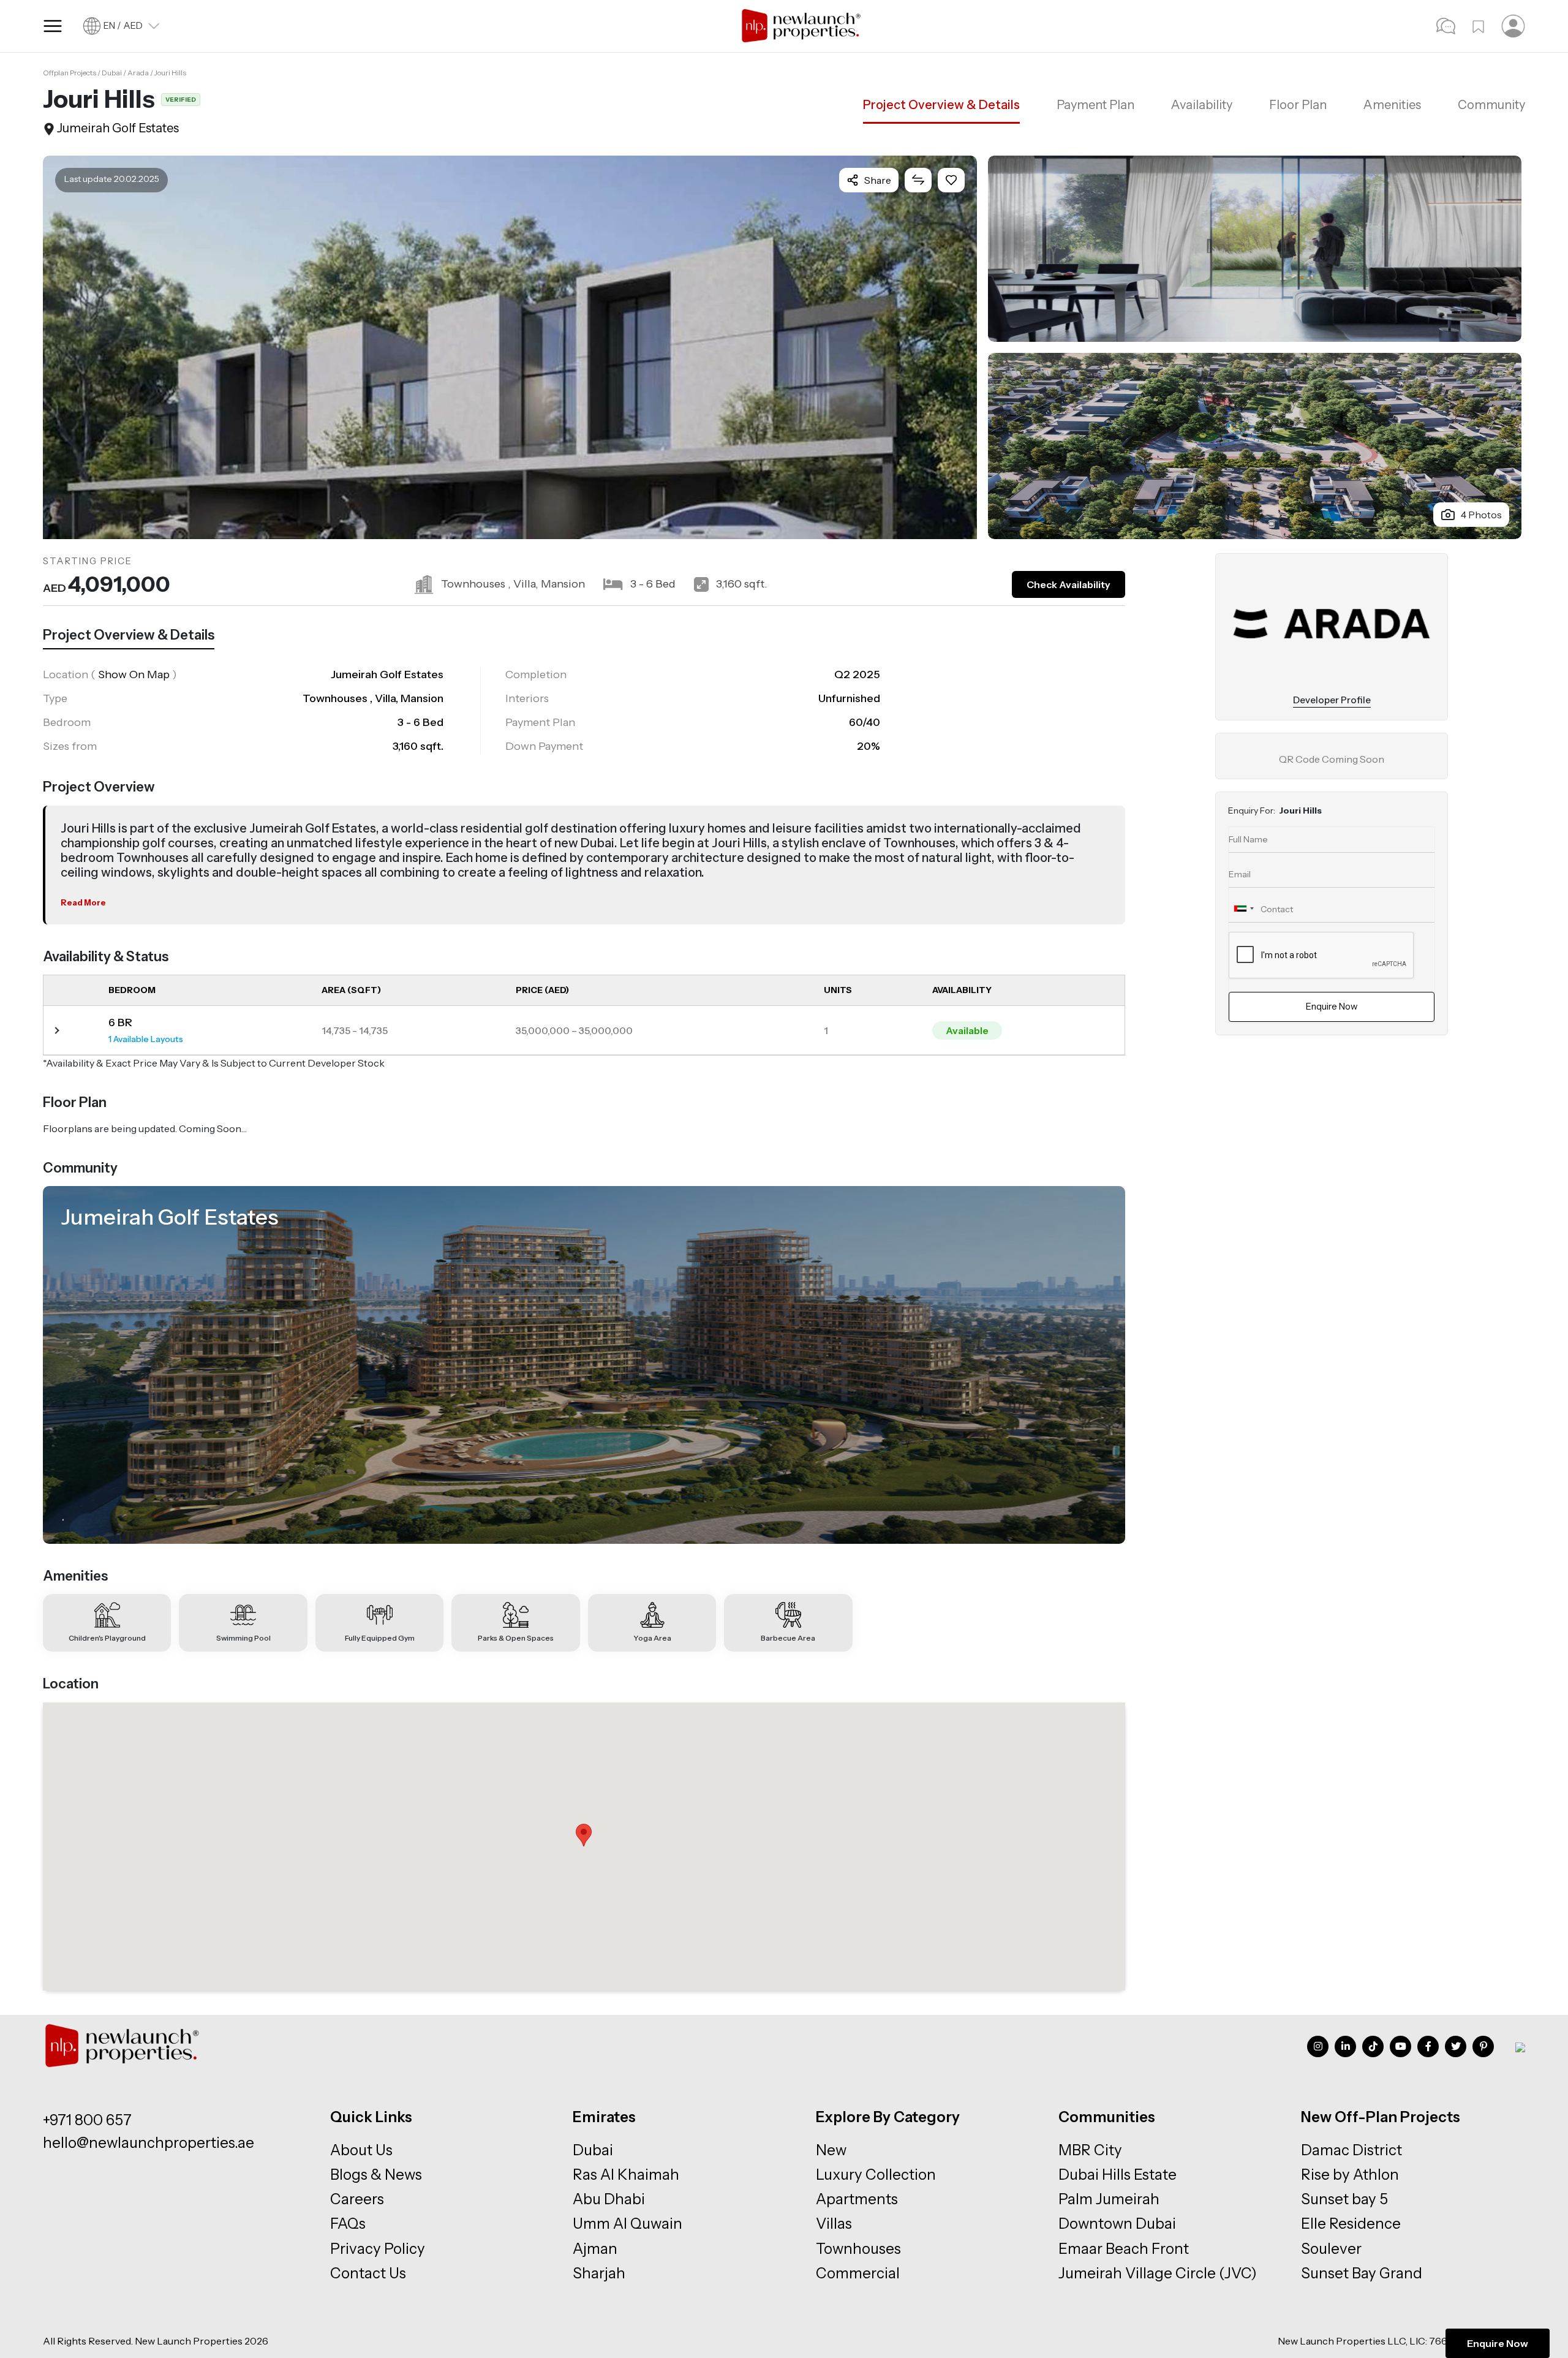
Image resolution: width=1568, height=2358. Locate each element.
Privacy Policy (378, 2249)
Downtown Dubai (1117, 2224)
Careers (357, 2199)
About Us (361, 2150)
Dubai (593, 2150)
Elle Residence (1351, 2224)
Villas (834, 2224)
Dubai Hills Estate (1118, 2175)
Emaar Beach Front (1124, 2249)
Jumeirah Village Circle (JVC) (1158, 2273)
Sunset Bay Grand (1362, 2273)
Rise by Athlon (1350, 2175)
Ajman (595, 2249)
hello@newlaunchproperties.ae (149, 2143)
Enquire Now (1498, 2343)
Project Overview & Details (941, 105)
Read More (83, 902)
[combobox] (1243, 909)
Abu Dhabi (609, 2199)
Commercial (858, 2273)
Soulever (1331, 2249)
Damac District (1351, 2150)
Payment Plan (1095, 105)
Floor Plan (1298, 105)
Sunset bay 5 (1344, 2199)
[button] (584, 1835)
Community (1491, 105)
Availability (1202, 105)
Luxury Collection (876, 2175)
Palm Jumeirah (1109, 2199)
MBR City (1090, 2150)
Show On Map (134, 675)
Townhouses (858, 2249)
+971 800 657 (87, 2120)
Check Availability (1069, 584)
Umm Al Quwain (628, 2224)
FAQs (348, 2224)
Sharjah (599, 2273)
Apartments (857, 2199)
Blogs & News (376, 2175)
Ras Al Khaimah (626, 2175)
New (831, 2150)
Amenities (1392, 105)
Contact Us (368, 2273)
